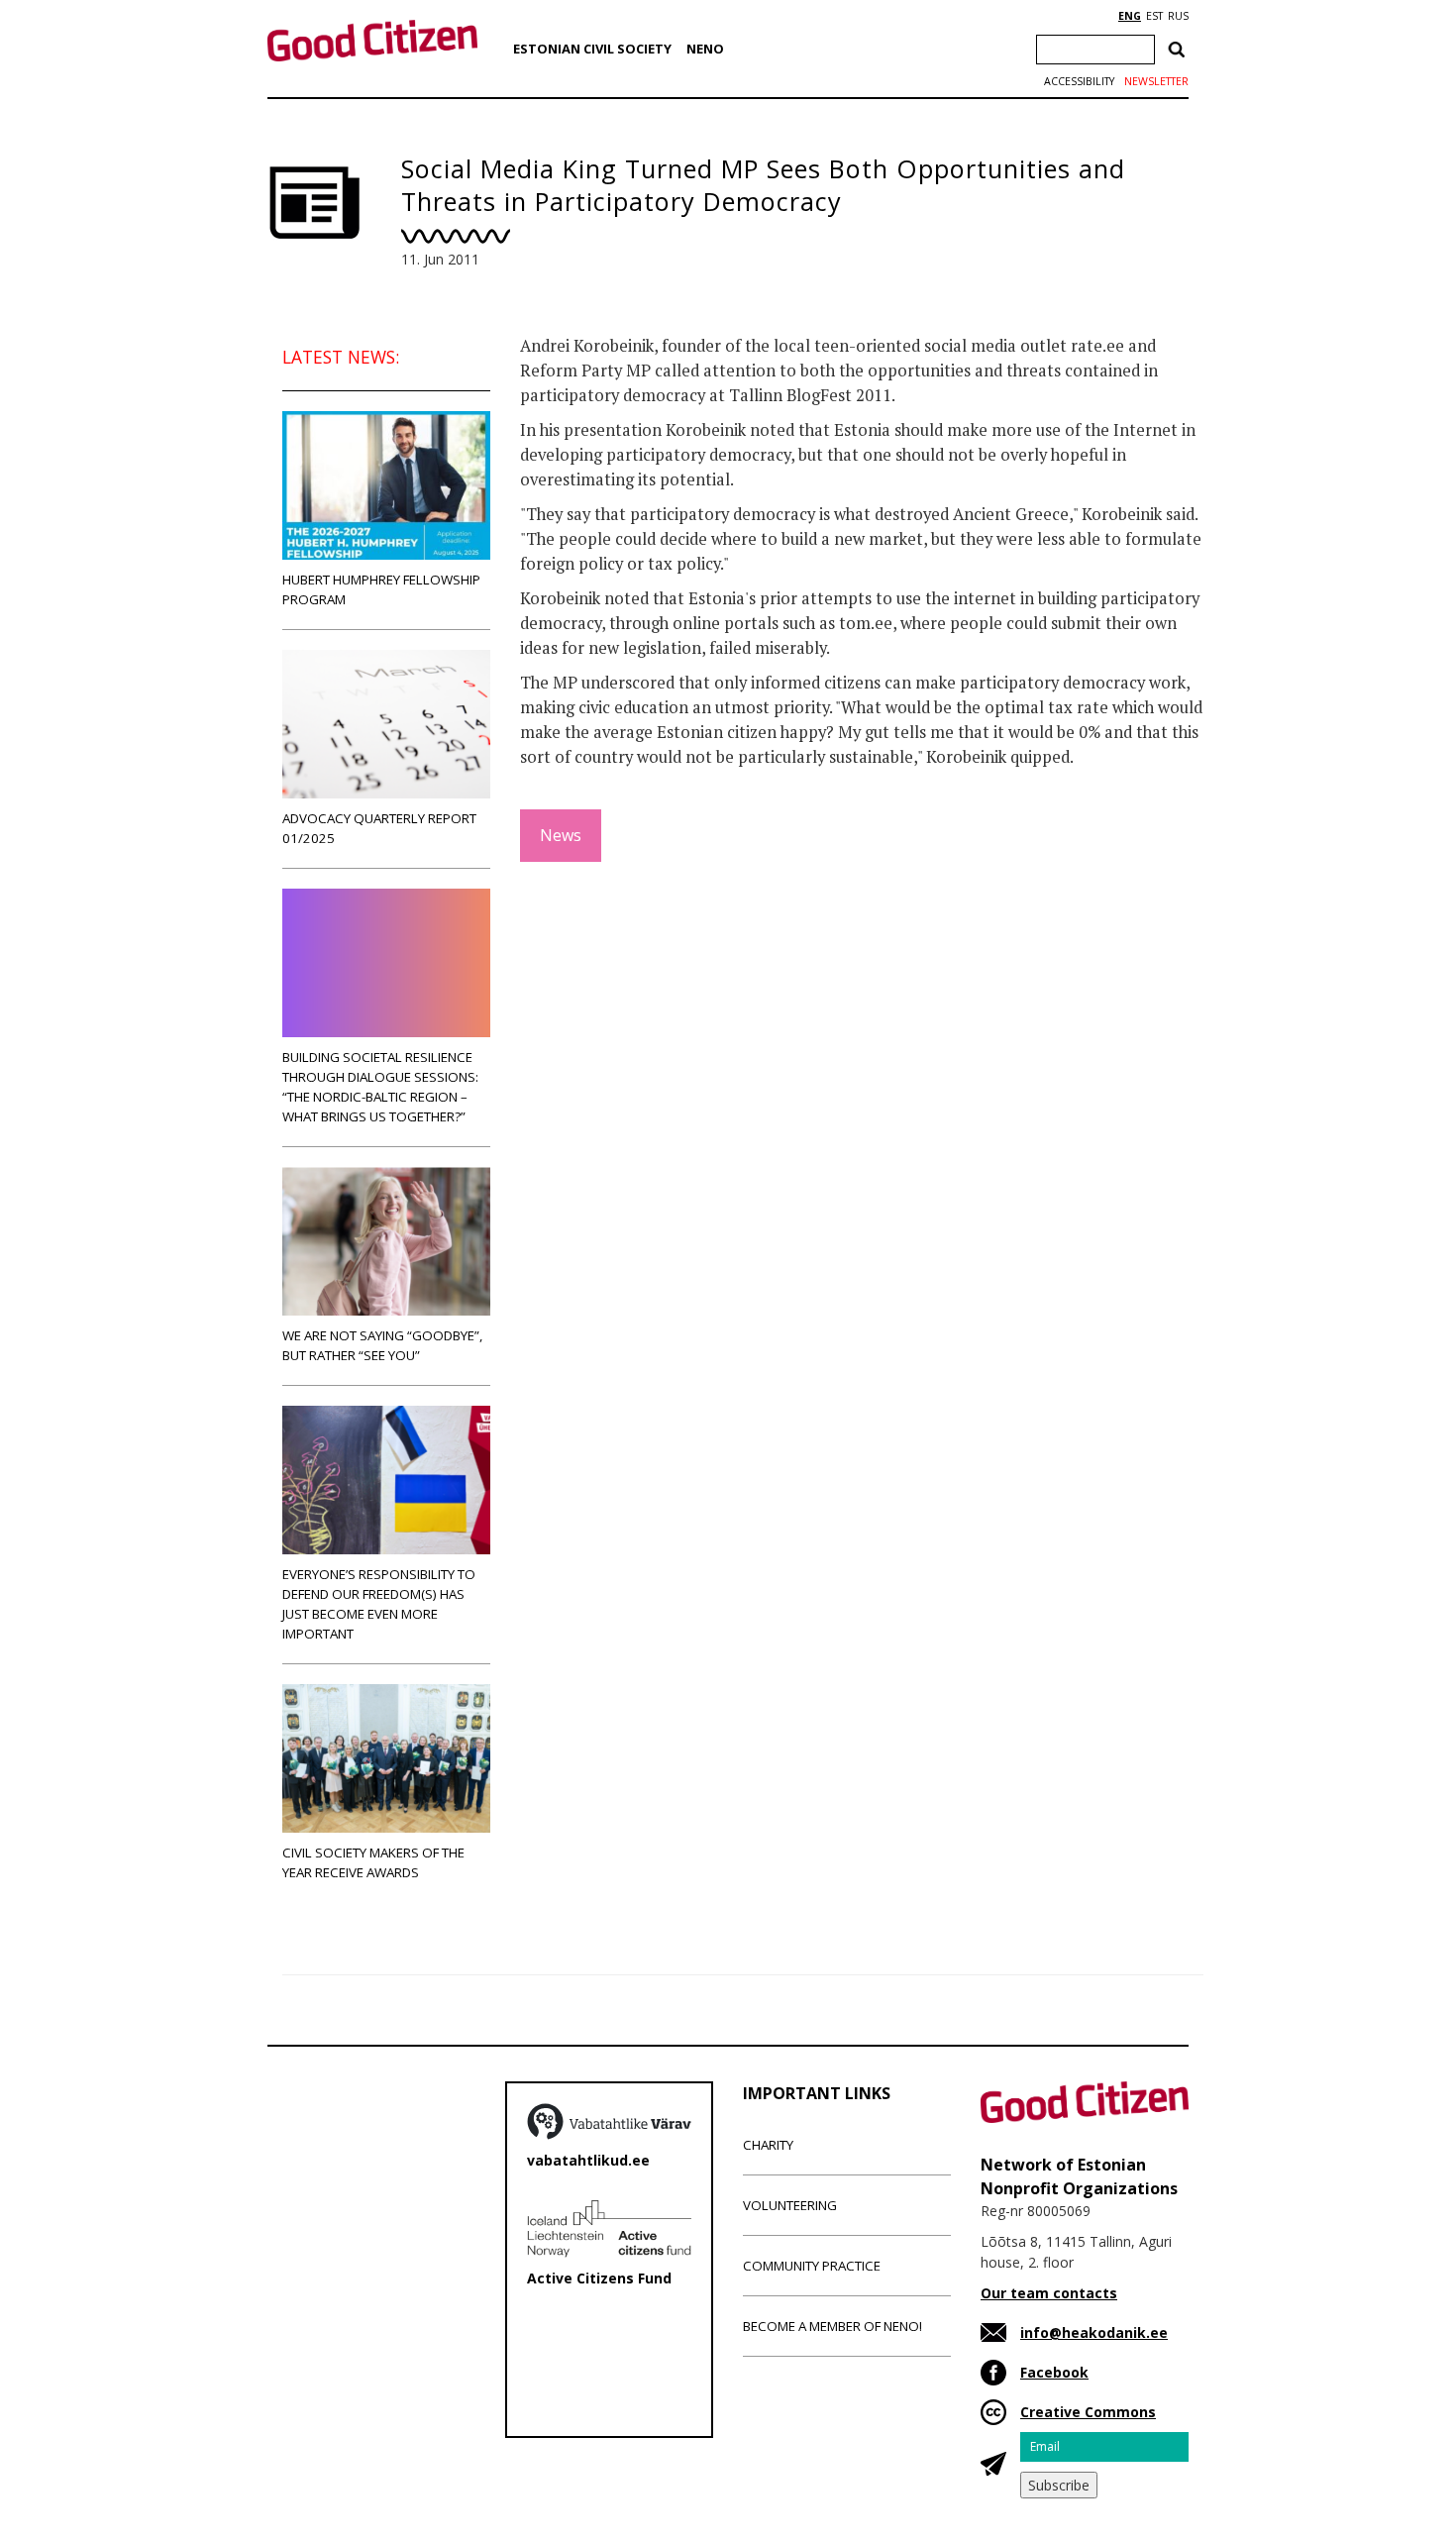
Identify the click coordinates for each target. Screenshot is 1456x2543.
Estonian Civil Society (592, 49)
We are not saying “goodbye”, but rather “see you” (382, 1345)
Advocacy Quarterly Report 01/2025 (379, 828)
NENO (705, 49)
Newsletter (1156, 81)
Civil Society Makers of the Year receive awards (373, 1862)
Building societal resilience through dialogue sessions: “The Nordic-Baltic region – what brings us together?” (380, 1087)
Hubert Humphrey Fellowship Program (381, 589)
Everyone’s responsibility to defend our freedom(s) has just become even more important (379, 1604)
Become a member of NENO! (832, 2326)
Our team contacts (1049, 2293)
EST (1154, 16)
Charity (768, 2145)
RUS (1178, 16)
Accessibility (1079, 81)
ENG (1130, 16)
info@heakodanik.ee (1094, 2332)
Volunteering (790, 2205)
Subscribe (1059, 2485)
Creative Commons (1088, 2412)
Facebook (1054, 2372)
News (561, 835)
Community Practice (812, 2266)
